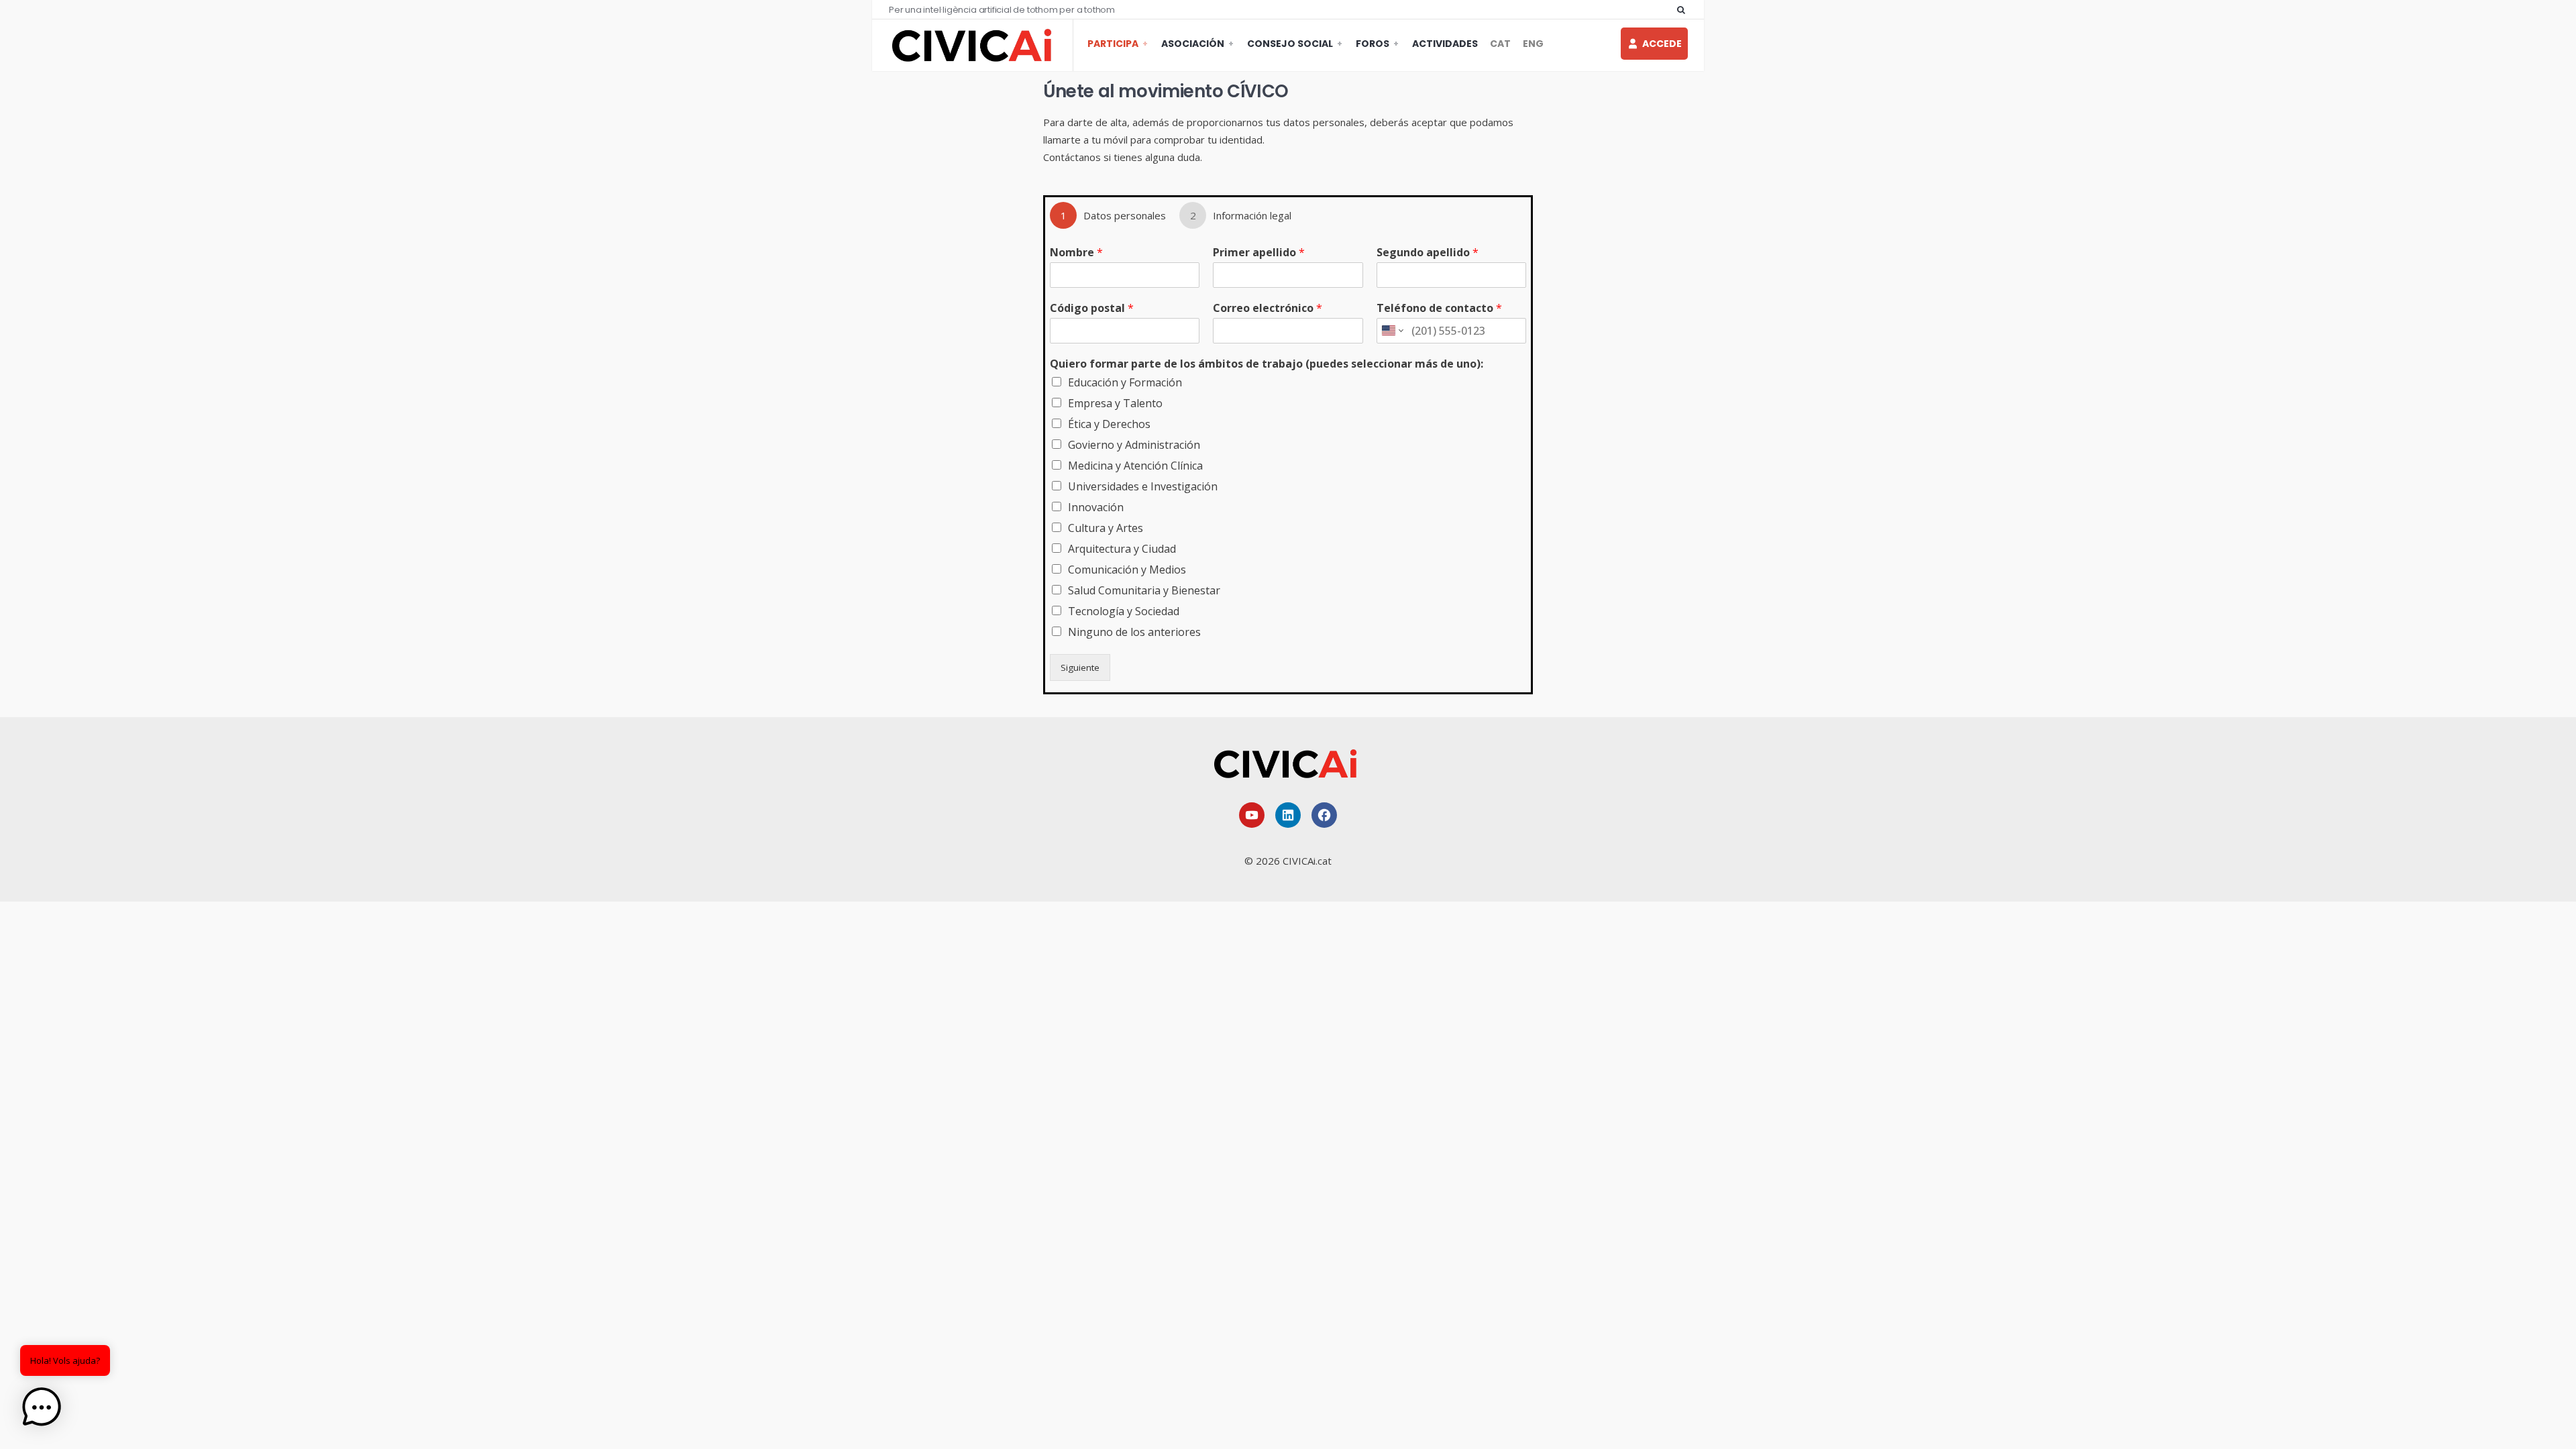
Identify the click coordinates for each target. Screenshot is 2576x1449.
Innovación (1096, 507)
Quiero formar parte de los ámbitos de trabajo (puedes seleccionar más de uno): (1267, 364)
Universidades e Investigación (1143, 486)
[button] (42, 1407)
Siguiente (1080, 667)
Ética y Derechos (1109, 424)
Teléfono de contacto (1439, 308)
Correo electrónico (1268, 308)
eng (1533, 44)
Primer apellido (1259, 253)
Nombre (1076, 253)
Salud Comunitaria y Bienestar (1144, 590)
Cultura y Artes (1106, 528)
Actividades (1445, 44)
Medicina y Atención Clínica (1135, 466)
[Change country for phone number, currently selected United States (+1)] (1392, 331)
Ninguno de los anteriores (1134, 632)
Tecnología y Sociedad (1124, 611)
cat (1500, 44)
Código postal (1092, 308)
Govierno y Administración (1134, 445)
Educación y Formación (1125, 382)
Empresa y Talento (1115, 403)
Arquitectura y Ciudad (1122, 549)
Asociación (1193, 44)
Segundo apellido (1428, 253)
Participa (1113, 44)
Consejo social (1290, 44)
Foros (1373, 44)
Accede (1662, 44)
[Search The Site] (1684, 9)
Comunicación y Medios (1127, 570)
